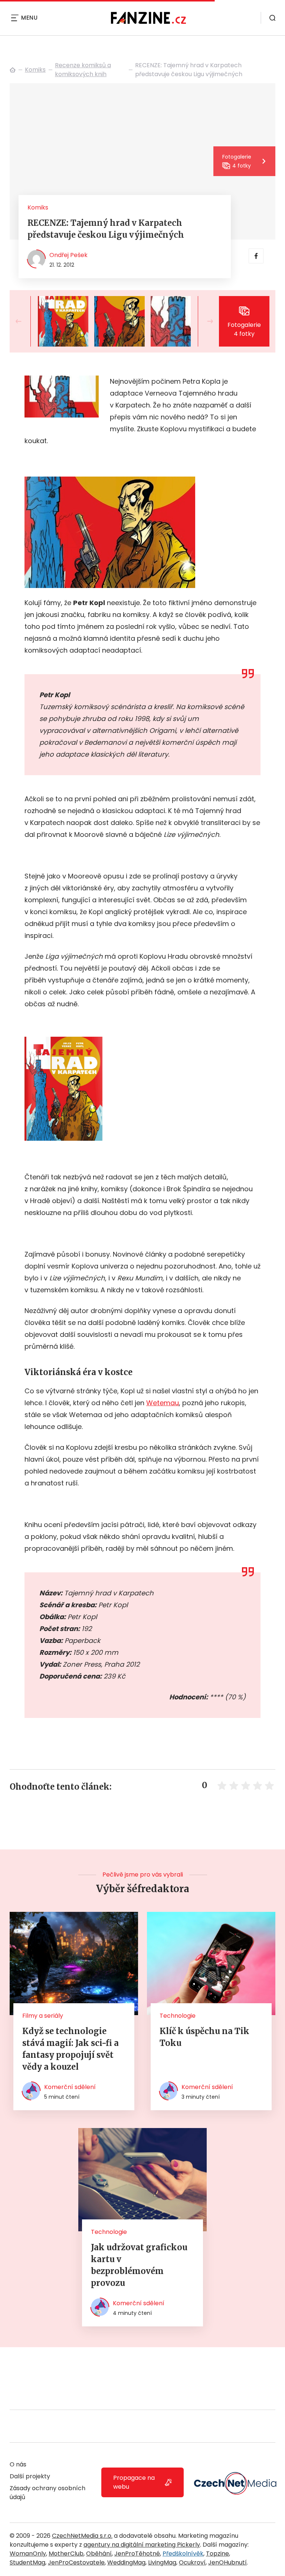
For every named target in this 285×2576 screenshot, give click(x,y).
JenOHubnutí (227, 2562)
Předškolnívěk (183, 2554)
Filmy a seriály (43, 2016)
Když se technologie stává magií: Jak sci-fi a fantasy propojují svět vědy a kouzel (71, 2049)
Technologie (178, 2016)
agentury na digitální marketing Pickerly (142, 2545)
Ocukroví (192, 2562)
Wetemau (163, 1403)
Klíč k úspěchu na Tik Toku (204, 2037)
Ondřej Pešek (68, 255)
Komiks (35, 70)
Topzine (217, 2554)
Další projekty (30, 2476)
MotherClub (66, 2554)
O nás (18, 2464)
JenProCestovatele (76, 2562)
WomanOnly (28, 2554)
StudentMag (27, 2562)
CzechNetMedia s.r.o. (82, 2536)
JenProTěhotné (137, 2554)
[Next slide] (204, 321)
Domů (13, 70)
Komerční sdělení (70, 2087)
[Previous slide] (24, 321)
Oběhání (99, 2554)
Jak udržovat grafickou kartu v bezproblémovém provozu (139, 2265)
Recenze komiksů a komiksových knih (83, 70)
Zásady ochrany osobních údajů (47, 2493)
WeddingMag (126, 2562)
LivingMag (162, 2562)
